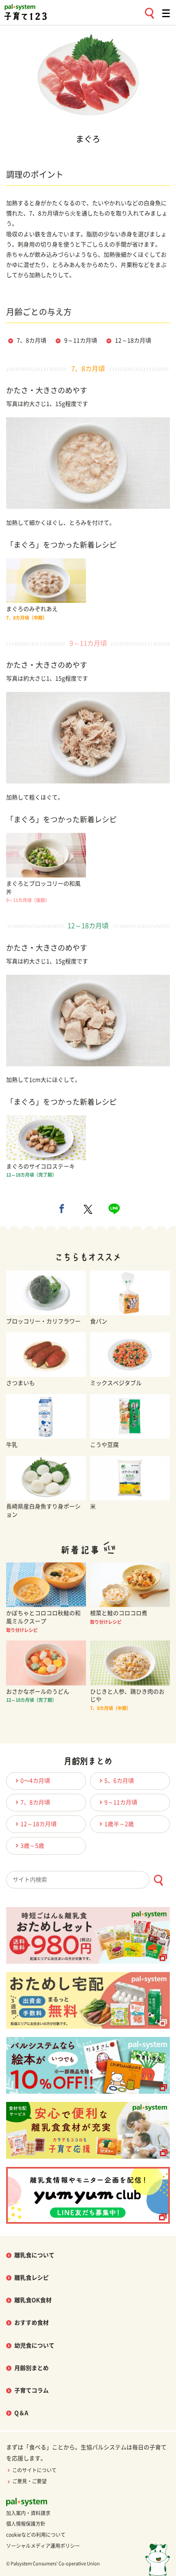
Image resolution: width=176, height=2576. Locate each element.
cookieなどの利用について (36, 2535)
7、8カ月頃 (32, 340)
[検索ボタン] (158, 1880)
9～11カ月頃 (81, 340)
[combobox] (88, 1880)
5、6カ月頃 (119, 1781)
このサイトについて (34, 2470)
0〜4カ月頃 (35, 1781)
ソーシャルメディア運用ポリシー (43, 2546)
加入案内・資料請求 (28, 2513)
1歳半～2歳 (119, 1824)
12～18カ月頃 (133, 340)
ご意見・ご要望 (29, 2481)
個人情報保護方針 (26, 2524)
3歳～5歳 (32, 1846)
